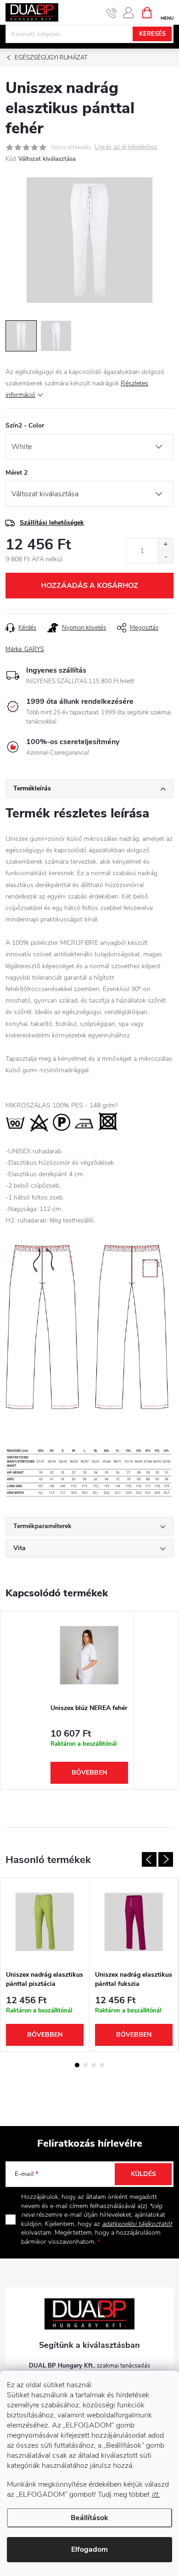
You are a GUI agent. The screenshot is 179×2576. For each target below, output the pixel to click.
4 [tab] (102, 2065)
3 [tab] (94, 2065)
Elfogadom (89, 2549)
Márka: (25, 649)
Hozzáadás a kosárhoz (89, 586)
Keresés (152, 34)
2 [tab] (85, 2065)
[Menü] (167, 12)
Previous (149, 1859)
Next (166, 1859)
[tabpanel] (89, 1701)
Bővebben (89, 1773)
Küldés (143, 2174)
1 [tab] (77, 2065)
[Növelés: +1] (165, 545)
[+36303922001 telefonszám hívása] (112, 13)
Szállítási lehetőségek (52, 523)
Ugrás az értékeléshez (126, 147)
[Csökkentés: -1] (165, 557)
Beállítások (89, 2518)
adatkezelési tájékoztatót (137, 2224)
